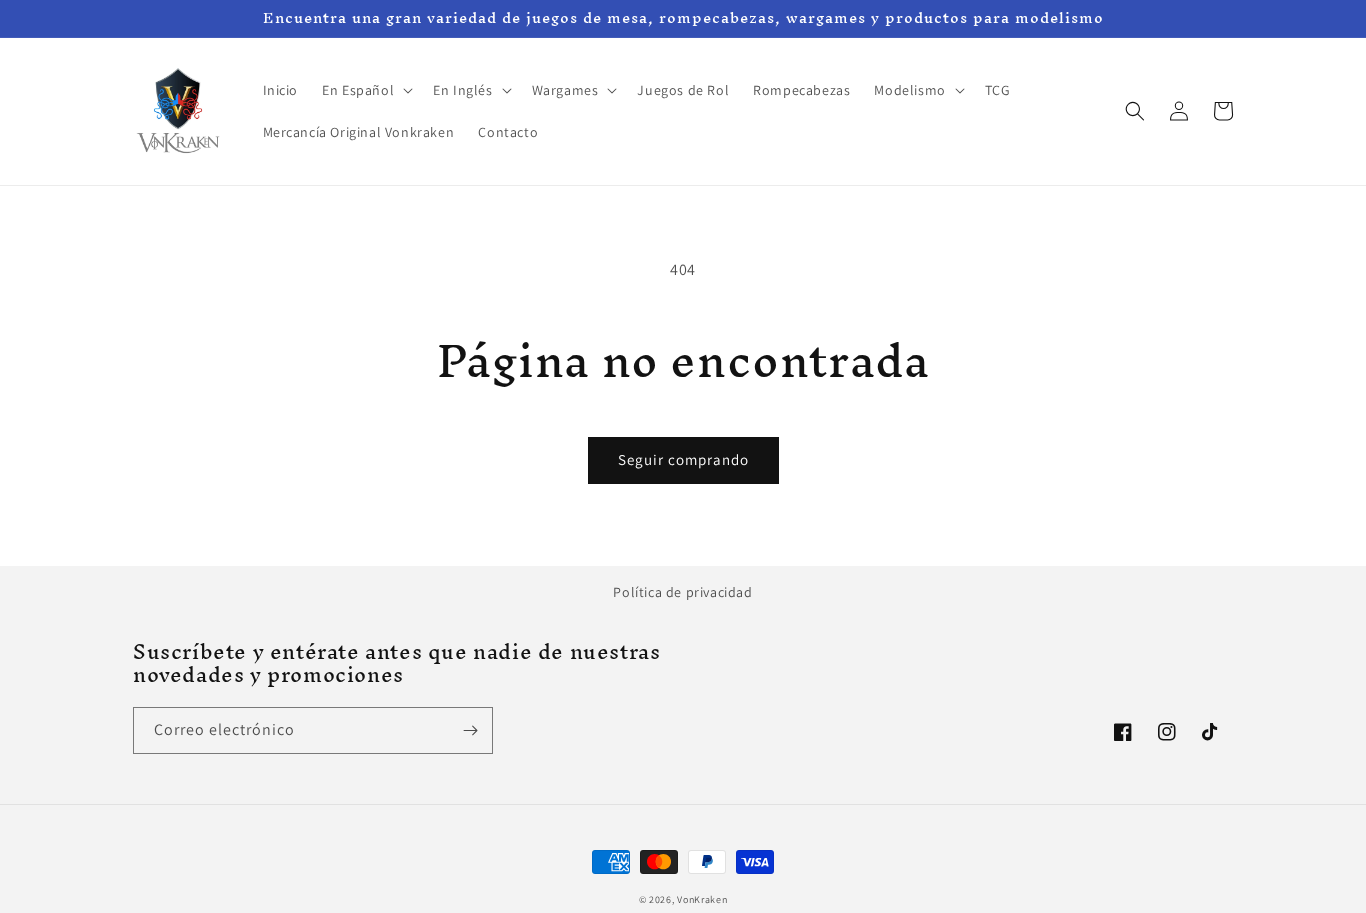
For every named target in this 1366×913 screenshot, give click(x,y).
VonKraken (702, 899)
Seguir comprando (683, 459)
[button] (365, 90)
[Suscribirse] (470, 730)
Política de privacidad (682, 592)
